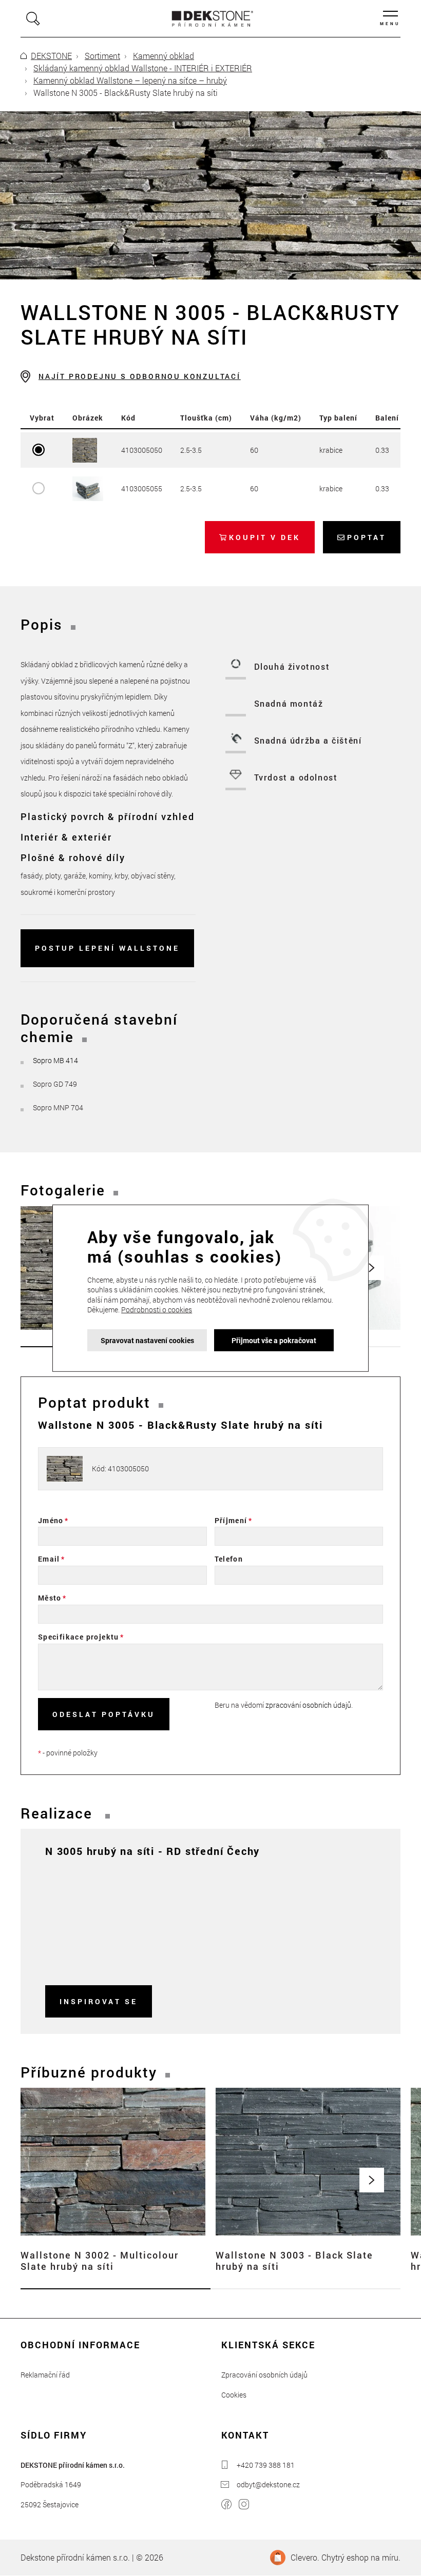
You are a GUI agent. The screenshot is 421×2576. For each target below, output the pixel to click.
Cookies (234, 2395)
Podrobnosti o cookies (157, 1310)
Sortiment (102, 56)
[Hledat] (33, 19)
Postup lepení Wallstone (107, 948)
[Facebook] (226, 2505)
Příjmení (231, 1520)
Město (50, 1598)
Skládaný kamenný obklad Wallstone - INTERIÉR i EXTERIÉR (143, 68)
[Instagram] (244, 2505)
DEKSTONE (51, 56)
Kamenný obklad (164, 56)
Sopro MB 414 (55, 1060)
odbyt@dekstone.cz (268, 2484)
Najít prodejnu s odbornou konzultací (140, 376)
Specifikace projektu (79, 1637)
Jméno (51, 1520)
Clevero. (305, 2557)
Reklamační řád (45, 2375)
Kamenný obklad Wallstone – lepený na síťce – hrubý (130, 80)
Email (49, 1559)
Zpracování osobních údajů (264, 2375)
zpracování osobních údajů (308, 1705)
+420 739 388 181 (266, 2465)
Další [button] (372, 2180)
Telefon (229, 1559)
